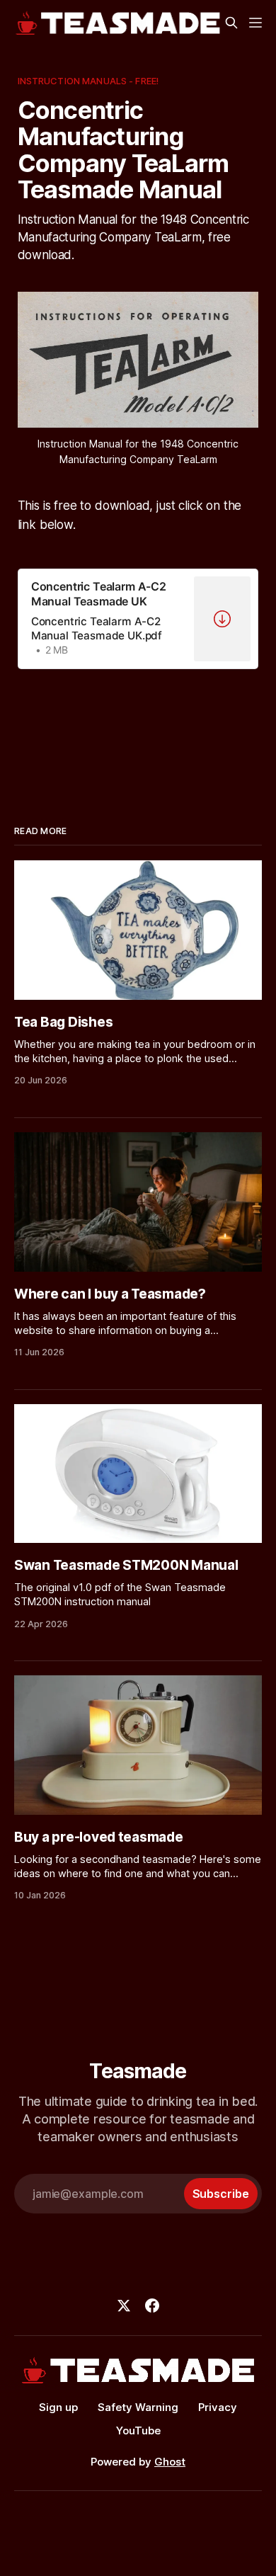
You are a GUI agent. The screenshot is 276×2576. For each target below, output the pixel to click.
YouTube (138, 2430)
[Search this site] (231, 23)
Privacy (218, 2407)
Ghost (170, 2462)
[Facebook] (152, 2306)
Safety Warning (138, 2407)
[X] (124, 2306)
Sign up (58, 2407)
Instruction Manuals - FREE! (88, 81)
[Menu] (255, 23)
